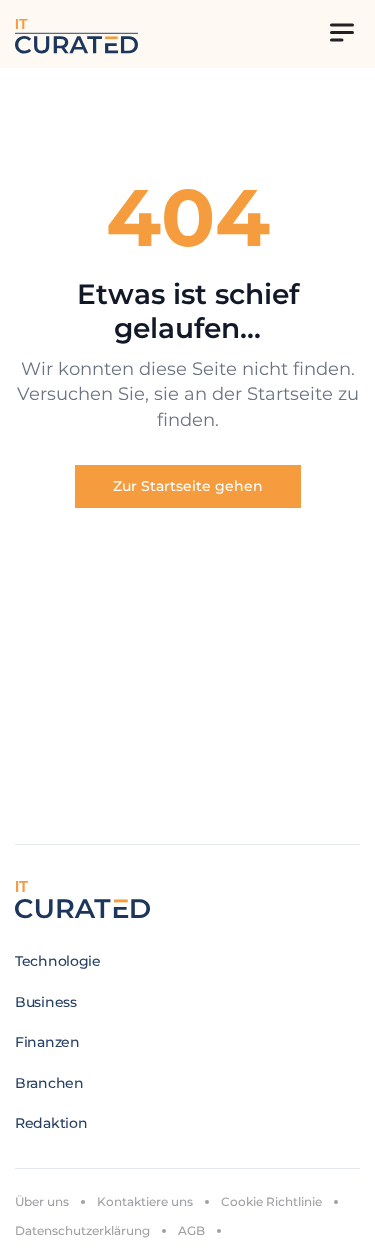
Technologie (58, 961)
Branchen (49, 1083)
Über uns (42, 1201)
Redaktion (51, 1123)
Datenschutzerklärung (82, 1230)
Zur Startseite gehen (188, 486)
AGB (191, 1230)
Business (46, 1002)
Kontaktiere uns (145, 1201)
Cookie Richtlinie (271, 1201)
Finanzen (47, 1042)
